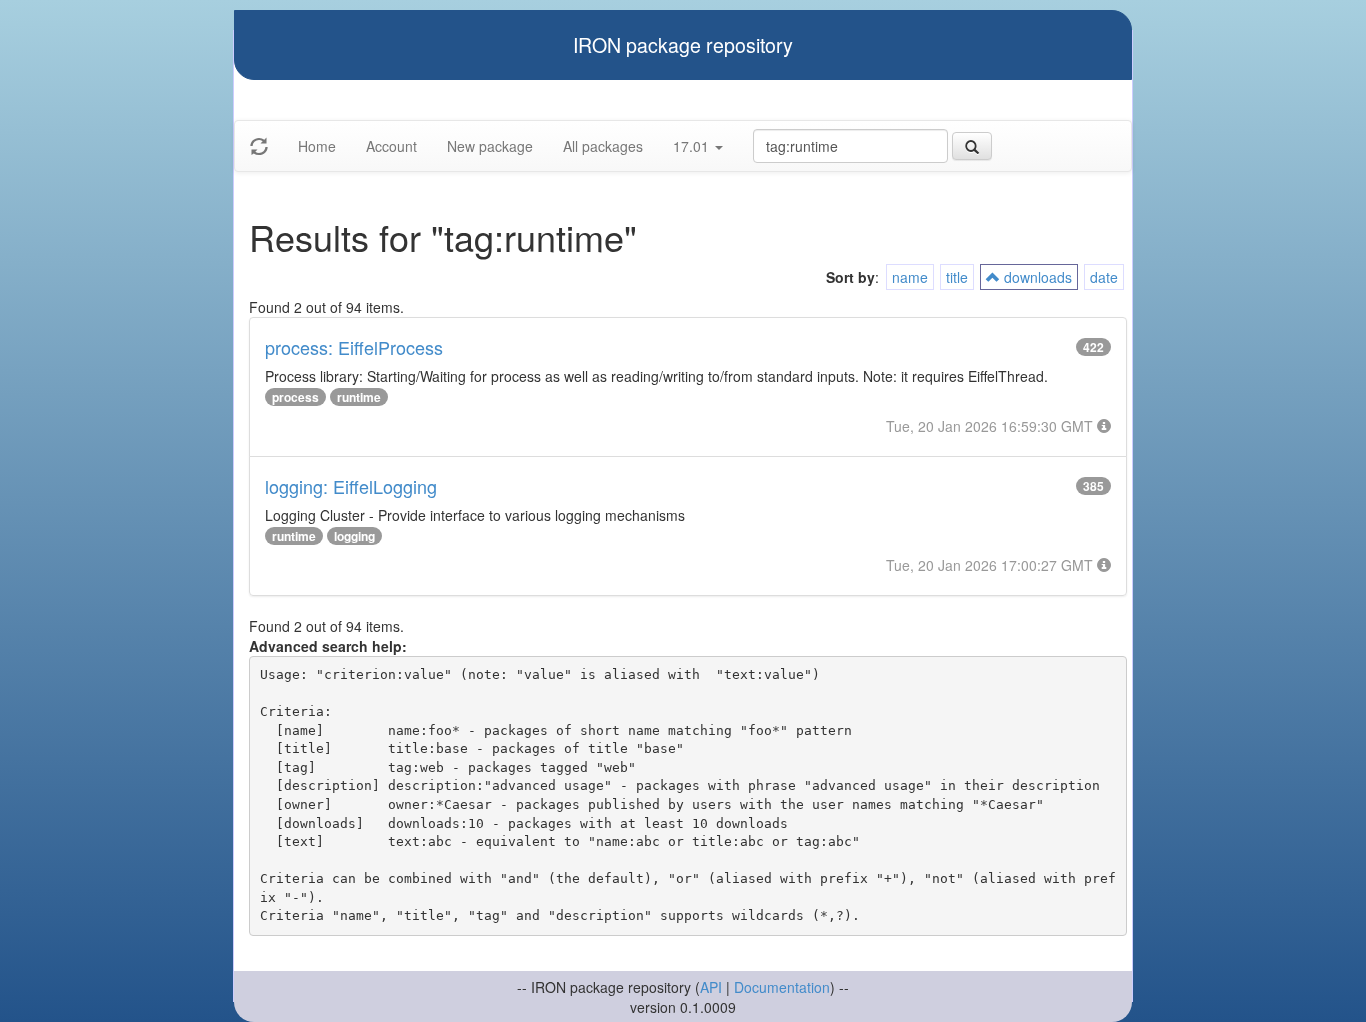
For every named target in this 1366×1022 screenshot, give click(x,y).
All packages (603, 146)
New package (490, 146)
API (711, 987)
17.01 (693, 146)
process (295, 397)
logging (354, 536)
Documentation (782, 987)
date (1104, 277)
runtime (359, 397)
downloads (1036, 277)
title (957, 277)
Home (317, 146)
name (910, 277)
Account (391, 146)
